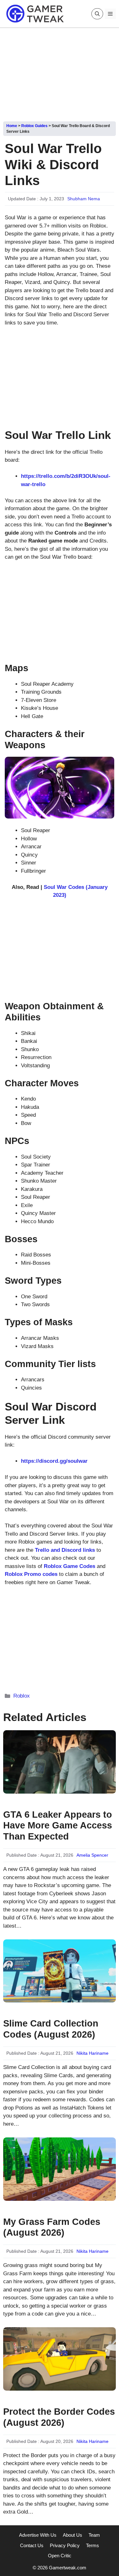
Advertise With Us (38, 2535)
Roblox (22, 1696)
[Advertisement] (60, 72)
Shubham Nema (84, 199)
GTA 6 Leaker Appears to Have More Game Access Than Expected (58, 1826)
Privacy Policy (65, 2545)
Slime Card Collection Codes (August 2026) (51, 2029)
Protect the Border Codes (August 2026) (59, 2417)
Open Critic (60, 2556)
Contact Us (32, 2545)
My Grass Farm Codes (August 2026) (52, 2227)
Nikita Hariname (93, 2053)
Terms (93, 2545)
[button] (97, 14)
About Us (73, 2535)
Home (12, 126)
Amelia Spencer (92, 1855)
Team (94, 2535)
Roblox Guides (34, 126)
